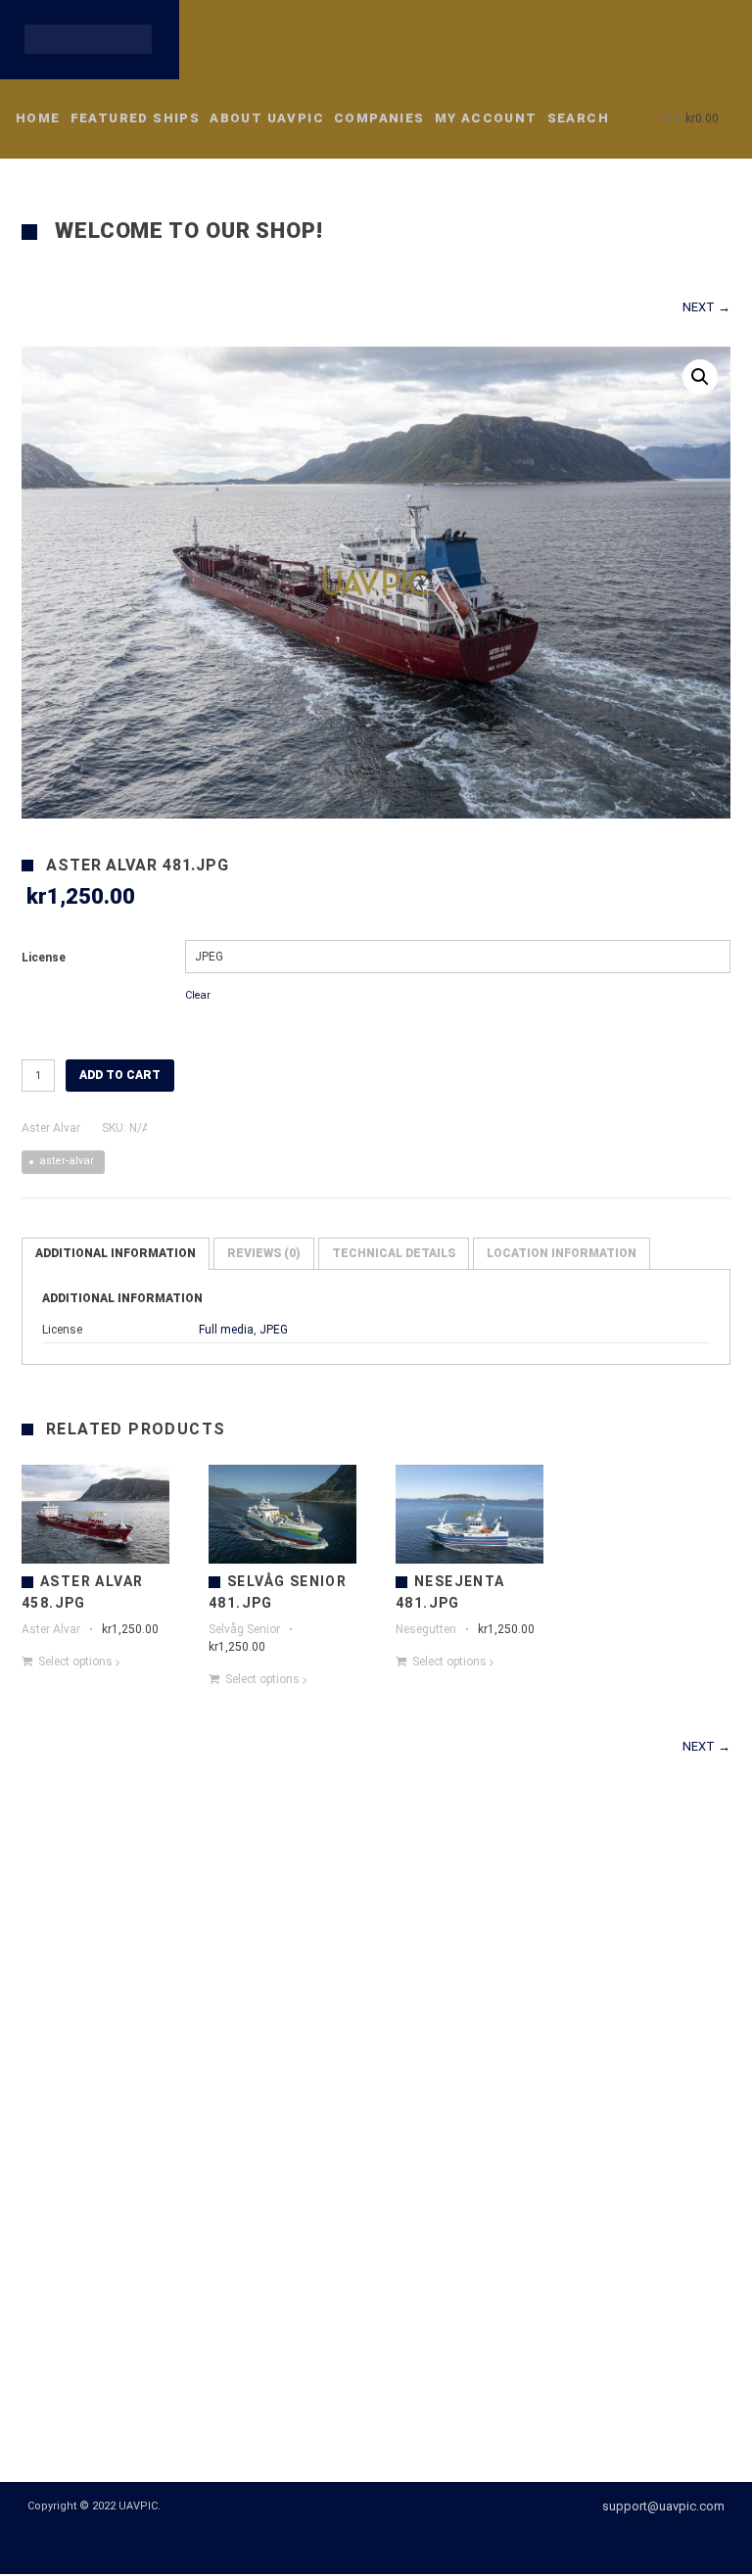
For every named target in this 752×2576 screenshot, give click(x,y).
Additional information (116, 1256)
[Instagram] (401, 2544)
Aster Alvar (51, 1131)
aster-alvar (67, 1164)
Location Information (562, 1256)
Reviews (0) (264, 1256)
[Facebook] (366, 2544)
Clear (198, 997)
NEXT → (706, 309)
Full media (226, 1333)
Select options (75, 1663)
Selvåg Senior (244, 1631)
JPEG (274, 1333)
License (44, 960)
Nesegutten (426, 1631)
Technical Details (394, 1256)
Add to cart (120, 1078)
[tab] (116, 1257)
